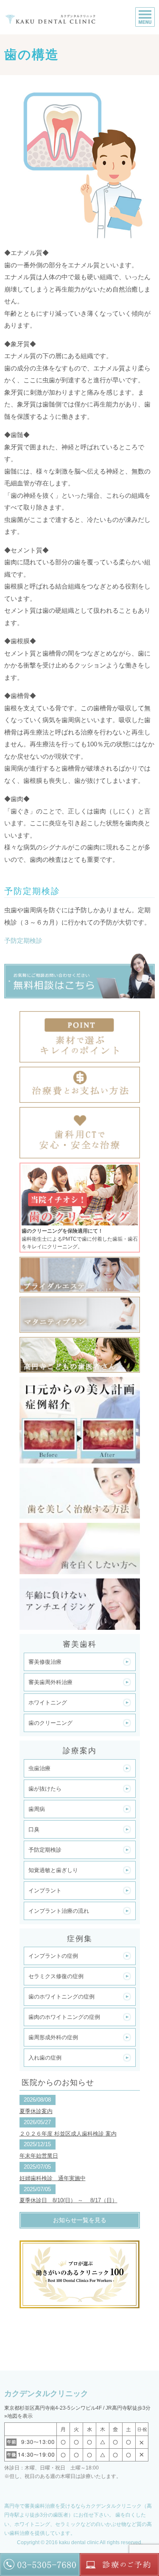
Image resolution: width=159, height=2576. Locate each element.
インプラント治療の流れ (59, 1911)
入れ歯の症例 (45, 2058)
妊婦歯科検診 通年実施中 (53, 2178)
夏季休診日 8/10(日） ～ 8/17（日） (68, 2200)
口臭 (34, 1829)
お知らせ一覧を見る (80, 2220)
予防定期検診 (23, 940)
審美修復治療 (45, 1662)
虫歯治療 (39, 1768)
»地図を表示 (18, 2416)
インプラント (45, 1891)
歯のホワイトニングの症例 (61, 1997)
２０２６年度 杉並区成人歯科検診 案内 (68, 2134)
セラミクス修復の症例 (56, 1976)
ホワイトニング (48, 1703)
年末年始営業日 (39, 2156)
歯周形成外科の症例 (53, 2037)
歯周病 (37, 1809)
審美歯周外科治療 (50, 1682)
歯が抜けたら (45, 1789)
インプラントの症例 (53, 1956)
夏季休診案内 (36, 2111)
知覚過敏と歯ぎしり (53, 1870)
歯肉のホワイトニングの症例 (64, 2017)
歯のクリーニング (50, 1723)
